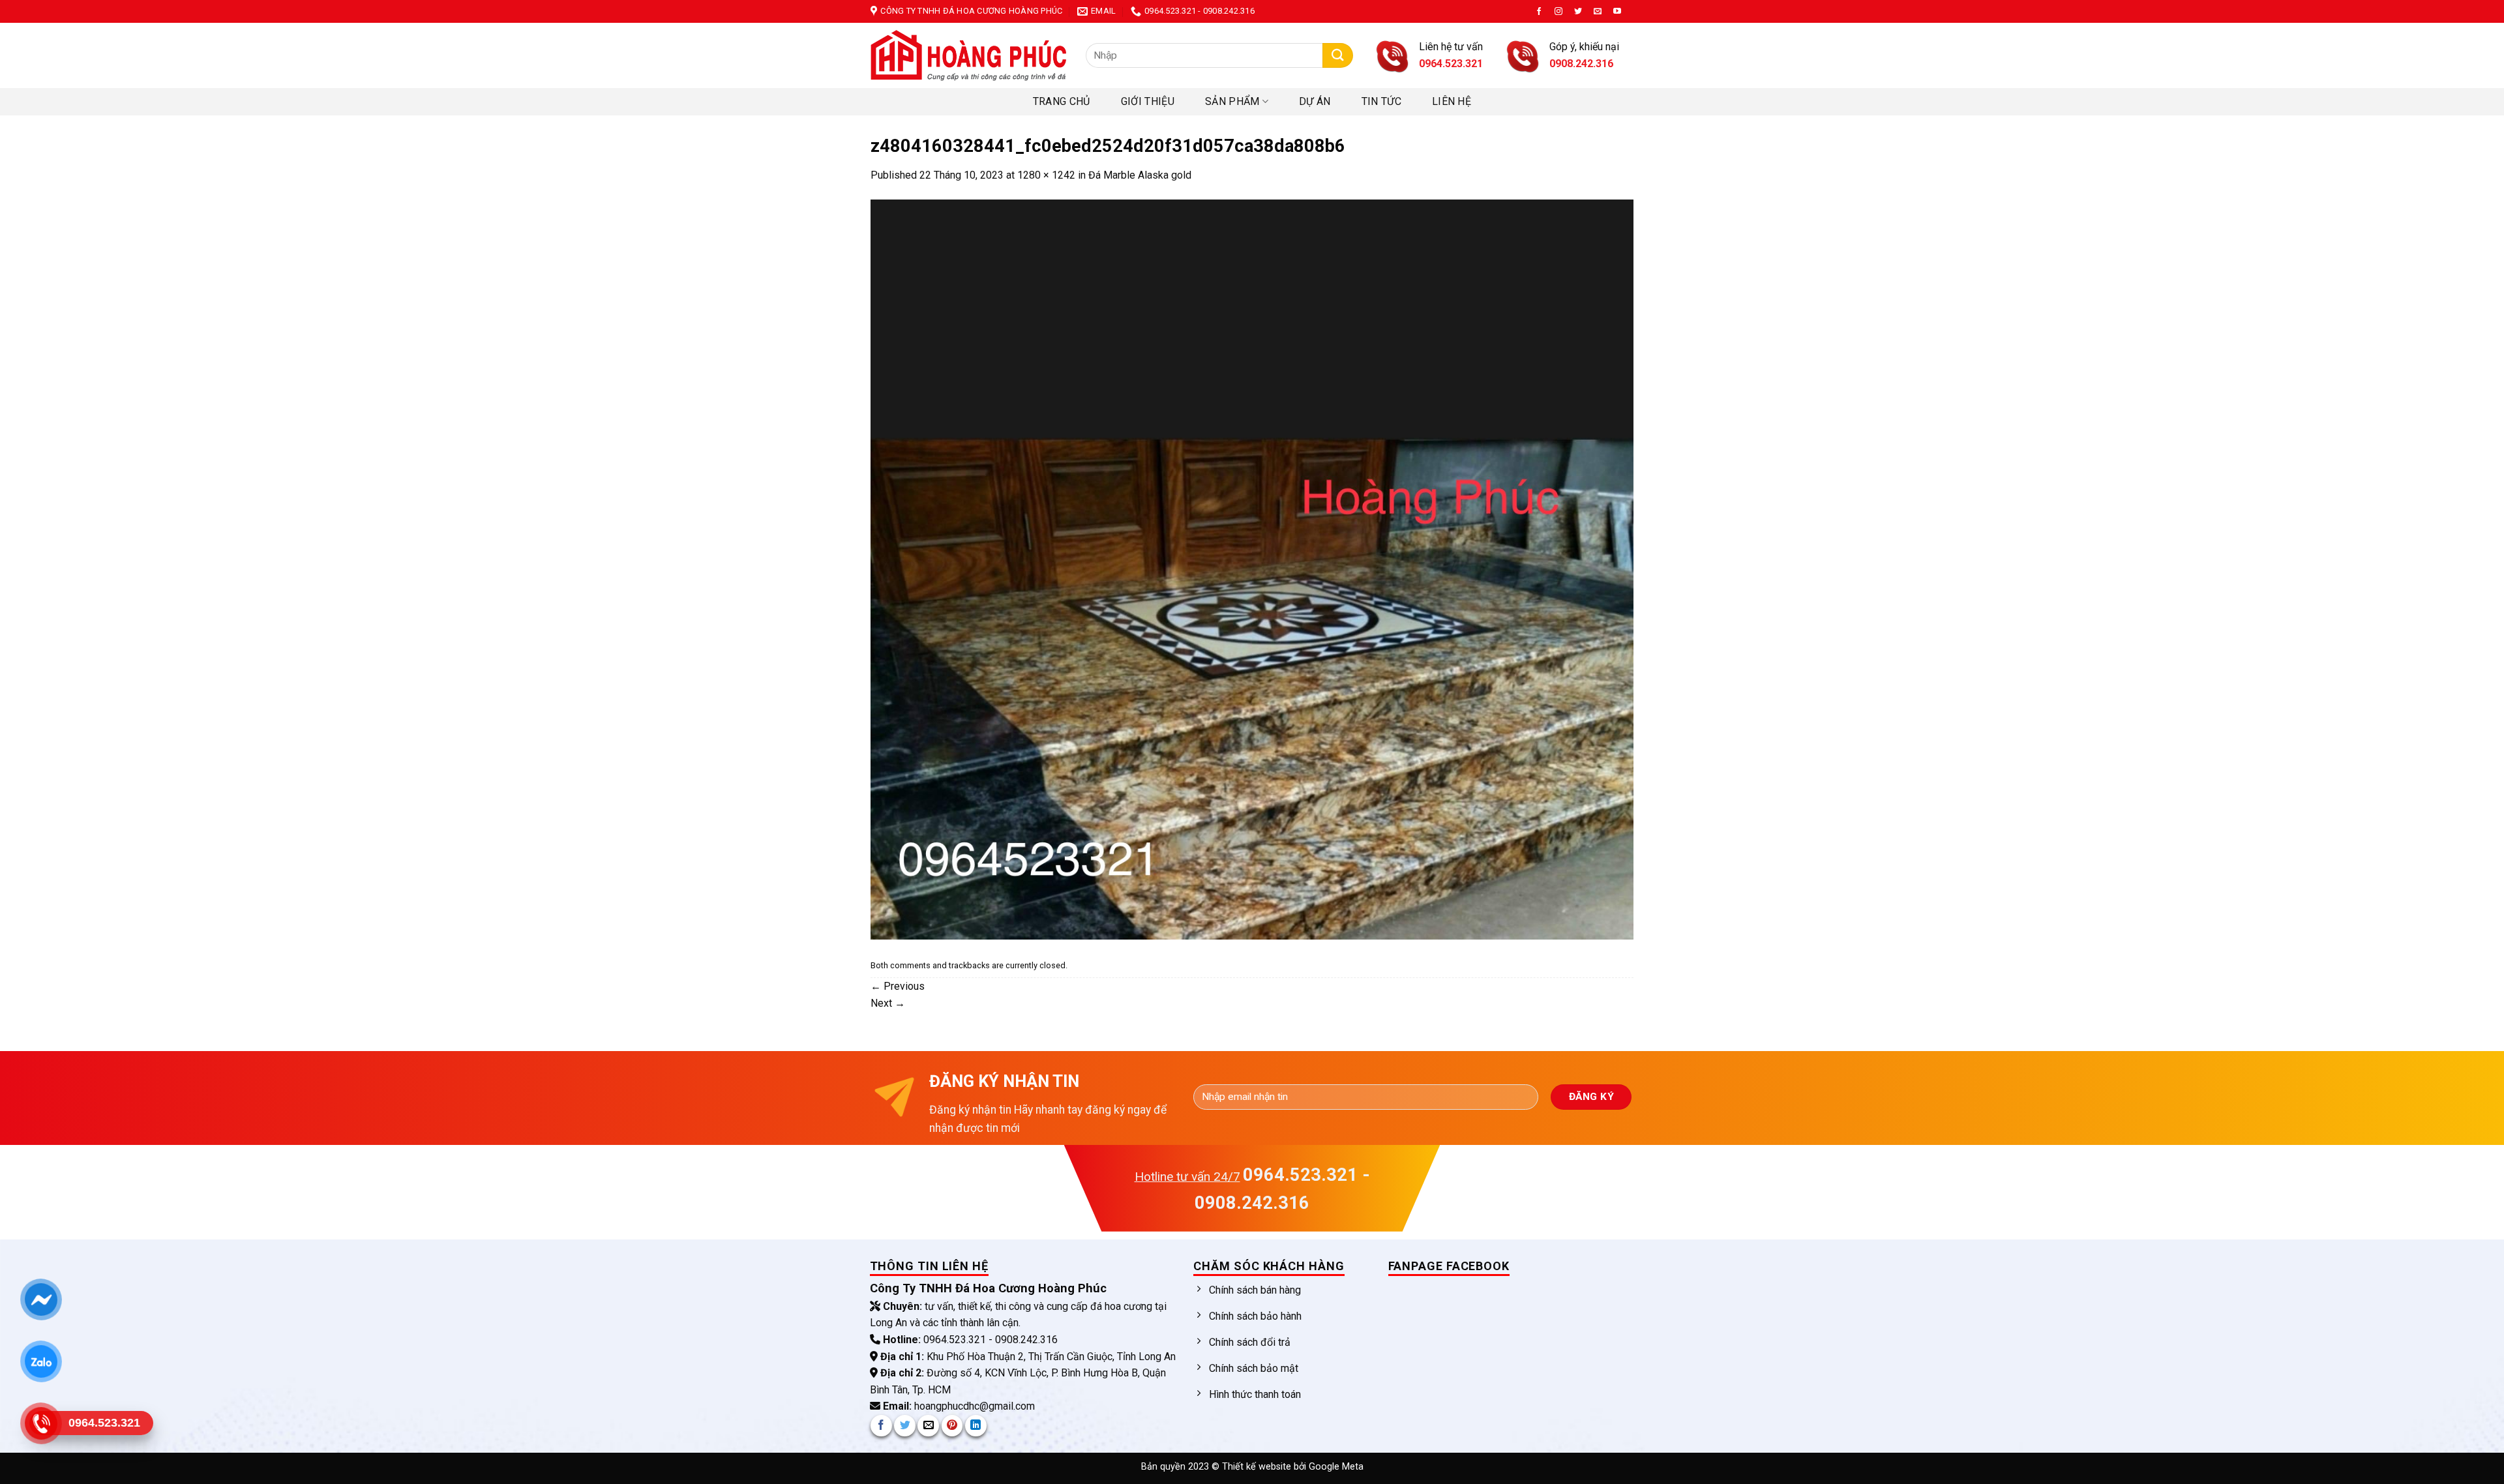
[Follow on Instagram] (1558, 12)
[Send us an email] (1598, 12)
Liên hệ (1452, 101)
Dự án (1315, 101)
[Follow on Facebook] (1539, 12)
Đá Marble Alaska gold (1140, 175)
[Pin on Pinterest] (952, 1426)
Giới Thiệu (1148, 101)
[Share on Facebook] (881, 1426)
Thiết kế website (1258, 1467)
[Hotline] (41, 1423)
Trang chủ (1062, 101)
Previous (898, 986)
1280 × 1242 (1046, 175)
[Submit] (1338, 56)
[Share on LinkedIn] (976, 1426)
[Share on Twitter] (905, 1426)
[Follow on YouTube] (1617, 12)
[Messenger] (41, 1299)
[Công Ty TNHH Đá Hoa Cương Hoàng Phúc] (968, 55)
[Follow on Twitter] (1578, 12)
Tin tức (1381, 101)
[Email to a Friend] (928, 1426)
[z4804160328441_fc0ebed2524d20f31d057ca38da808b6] (1252, 568)
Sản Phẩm (1232, 101)
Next (888, 1003)
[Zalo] (41, 1361)
